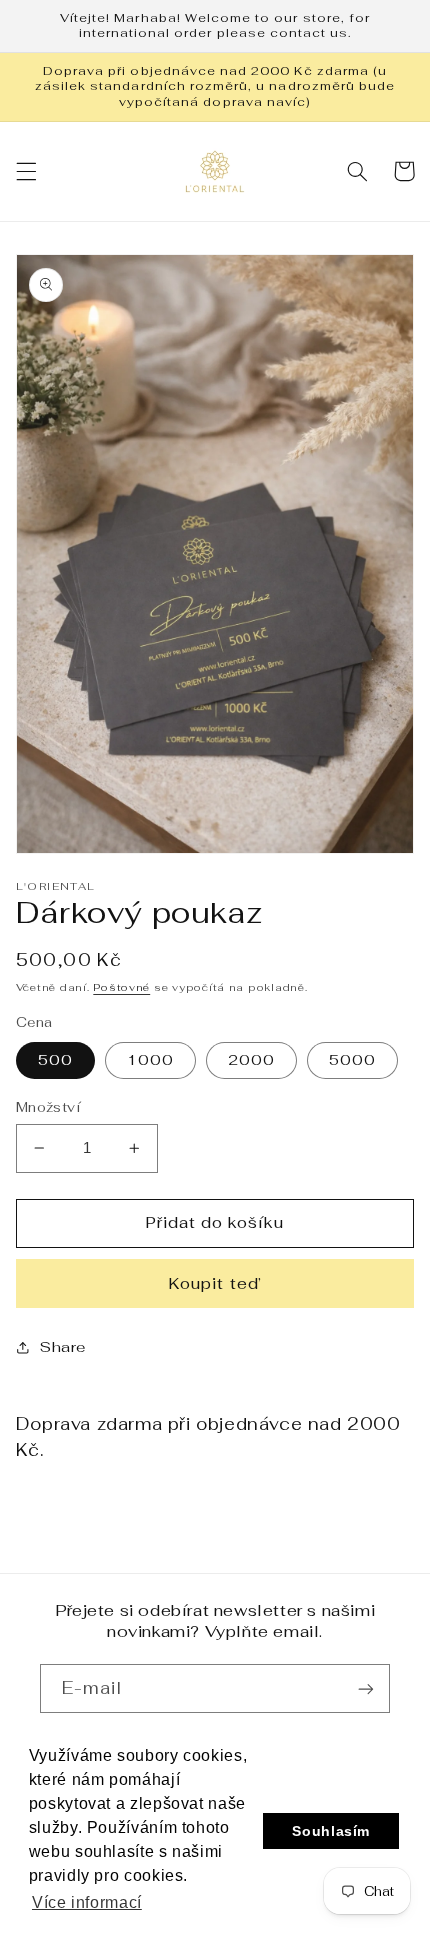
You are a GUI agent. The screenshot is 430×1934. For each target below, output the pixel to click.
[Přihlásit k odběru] (366, 1688)
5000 (352, 1059)
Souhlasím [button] (331, 1831)
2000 (251, 1059)
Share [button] (63, 1346)
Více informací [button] (87, 1902)
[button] (26, 171)
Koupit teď (215, 1283)
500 (55, 1059)
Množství (48, 1107)
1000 (150, 1059)
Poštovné (121, 987)
